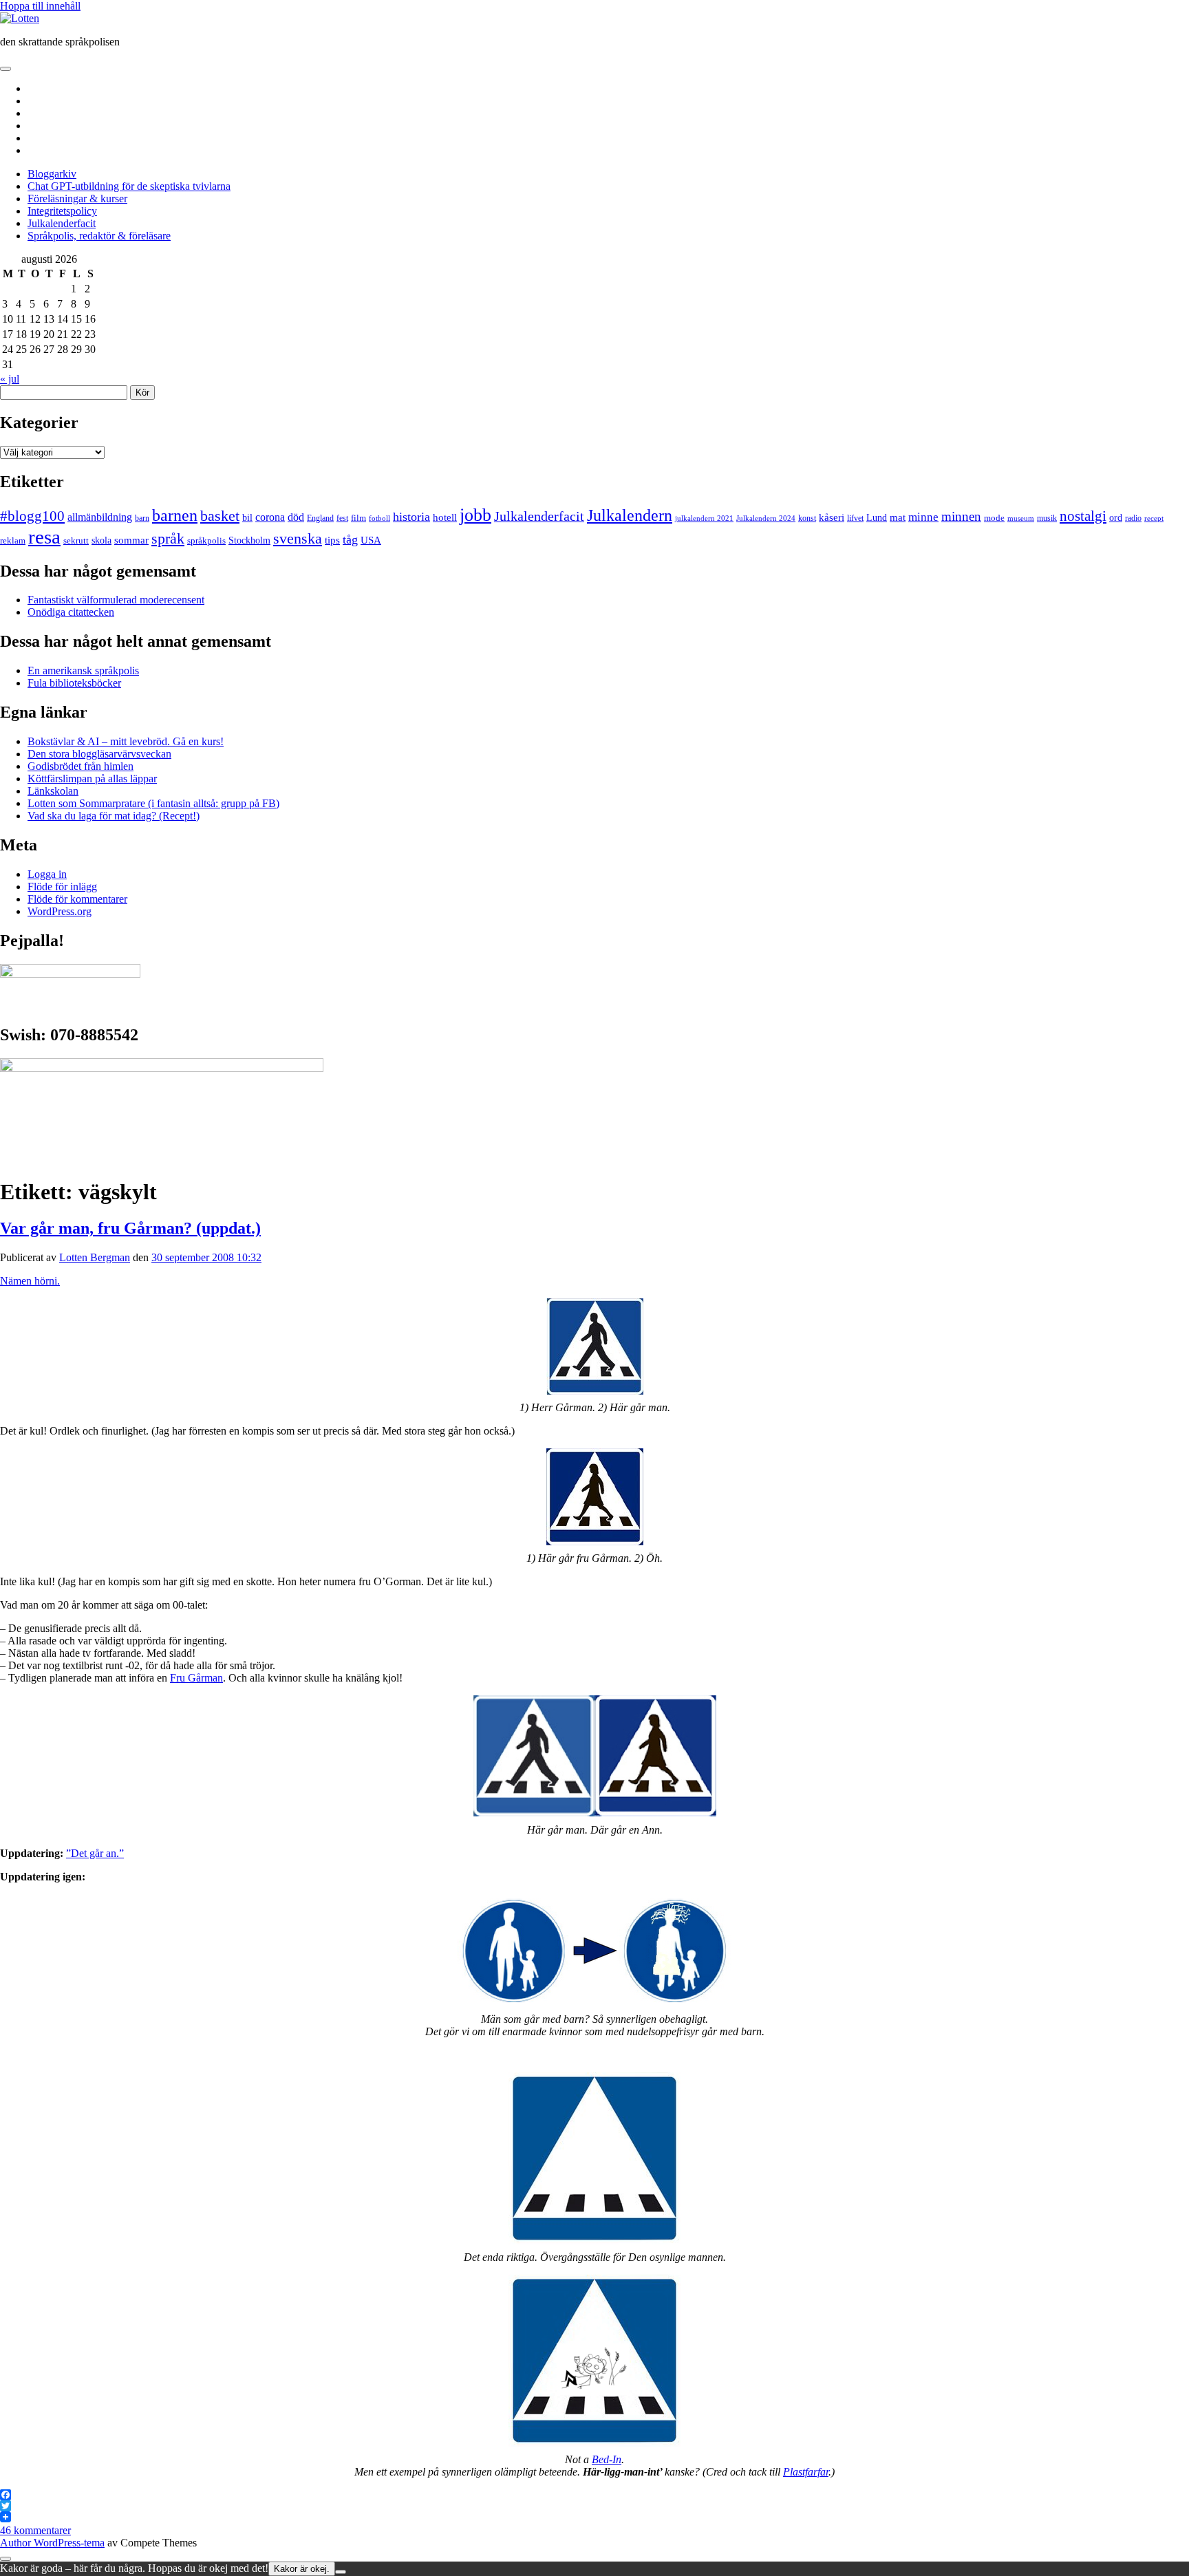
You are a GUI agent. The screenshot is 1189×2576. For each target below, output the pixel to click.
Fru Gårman (196, 1678)
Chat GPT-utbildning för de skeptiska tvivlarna (129, 186)
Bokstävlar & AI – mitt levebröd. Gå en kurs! (126, 741)
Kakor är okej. (302, 2569)
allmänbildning (100, 517)
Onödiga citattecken (71, 612)
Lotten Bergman (95, 1257)
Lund (877, 517)
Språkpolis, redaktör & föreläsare (99, 236)
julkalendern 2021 (704, 518)
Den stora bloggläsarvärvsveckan (99, 754)
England (320, 518)
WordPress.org (60, 911)
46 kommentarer (35, 2530)
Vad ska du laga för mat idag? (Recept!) (114, 816)
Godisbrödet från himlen (81, 766)
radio (1133, 518)
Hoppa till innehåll (40, 6)
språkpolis (206, 540)
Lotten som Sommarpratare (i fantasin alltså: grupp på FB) (153, 803)
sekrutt (76, 540)
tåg (350, 539)
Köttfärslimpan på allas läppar (92, 779)
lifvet (855, 518)
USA (371, 540)
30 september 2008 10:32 (206, 1257)
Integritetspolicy (62, 211)
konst (807, 518)
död (296, 517)
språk (168, 539)
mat (898, 517)
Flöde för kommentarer (77, 899)
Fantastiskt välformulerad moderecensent (116, 600)
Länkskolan (53, 791)
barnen (175, 515)
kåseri (832, 517)
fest (342, 518)
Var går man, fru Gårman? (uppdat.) (130, 1228)
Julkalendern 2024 (766, 518)
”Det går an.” (95, 1853)
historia (411, 517)
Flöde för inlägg (62, 887)
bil (247, 517)
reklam (13, 540)
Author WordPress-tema (52, 2543)
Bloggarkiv (52, 174)
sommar (131, 540)
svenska (298, 539)
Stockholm (249, 540)
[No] (341, 2572)
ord (1116, 518)
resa (44, 537)
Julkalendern (630, 515)
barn (142, 518)
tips (332, 540)
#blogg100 (32, 516)
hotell (445, 517)
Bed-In (607, 2459)
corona (270, 517)
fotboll (379, 518)
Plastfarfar (806, 2472)
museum (1021, 518)
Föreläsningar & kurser (77, 198)
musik (1047, 518)
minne (923, 517)
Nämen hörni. (30, 1281)
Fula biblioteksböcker (74, 683)
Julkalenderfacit (62, 223)
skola (101, 540)
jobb (475, 515)
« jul (10, 379)
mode (994, 518)
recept (1154, 518)
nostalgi (1083, 516)
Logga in (47, 874)
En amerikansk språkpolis (83, 670)
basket (220, 516)
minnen (961, 516)
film (358, 518)
